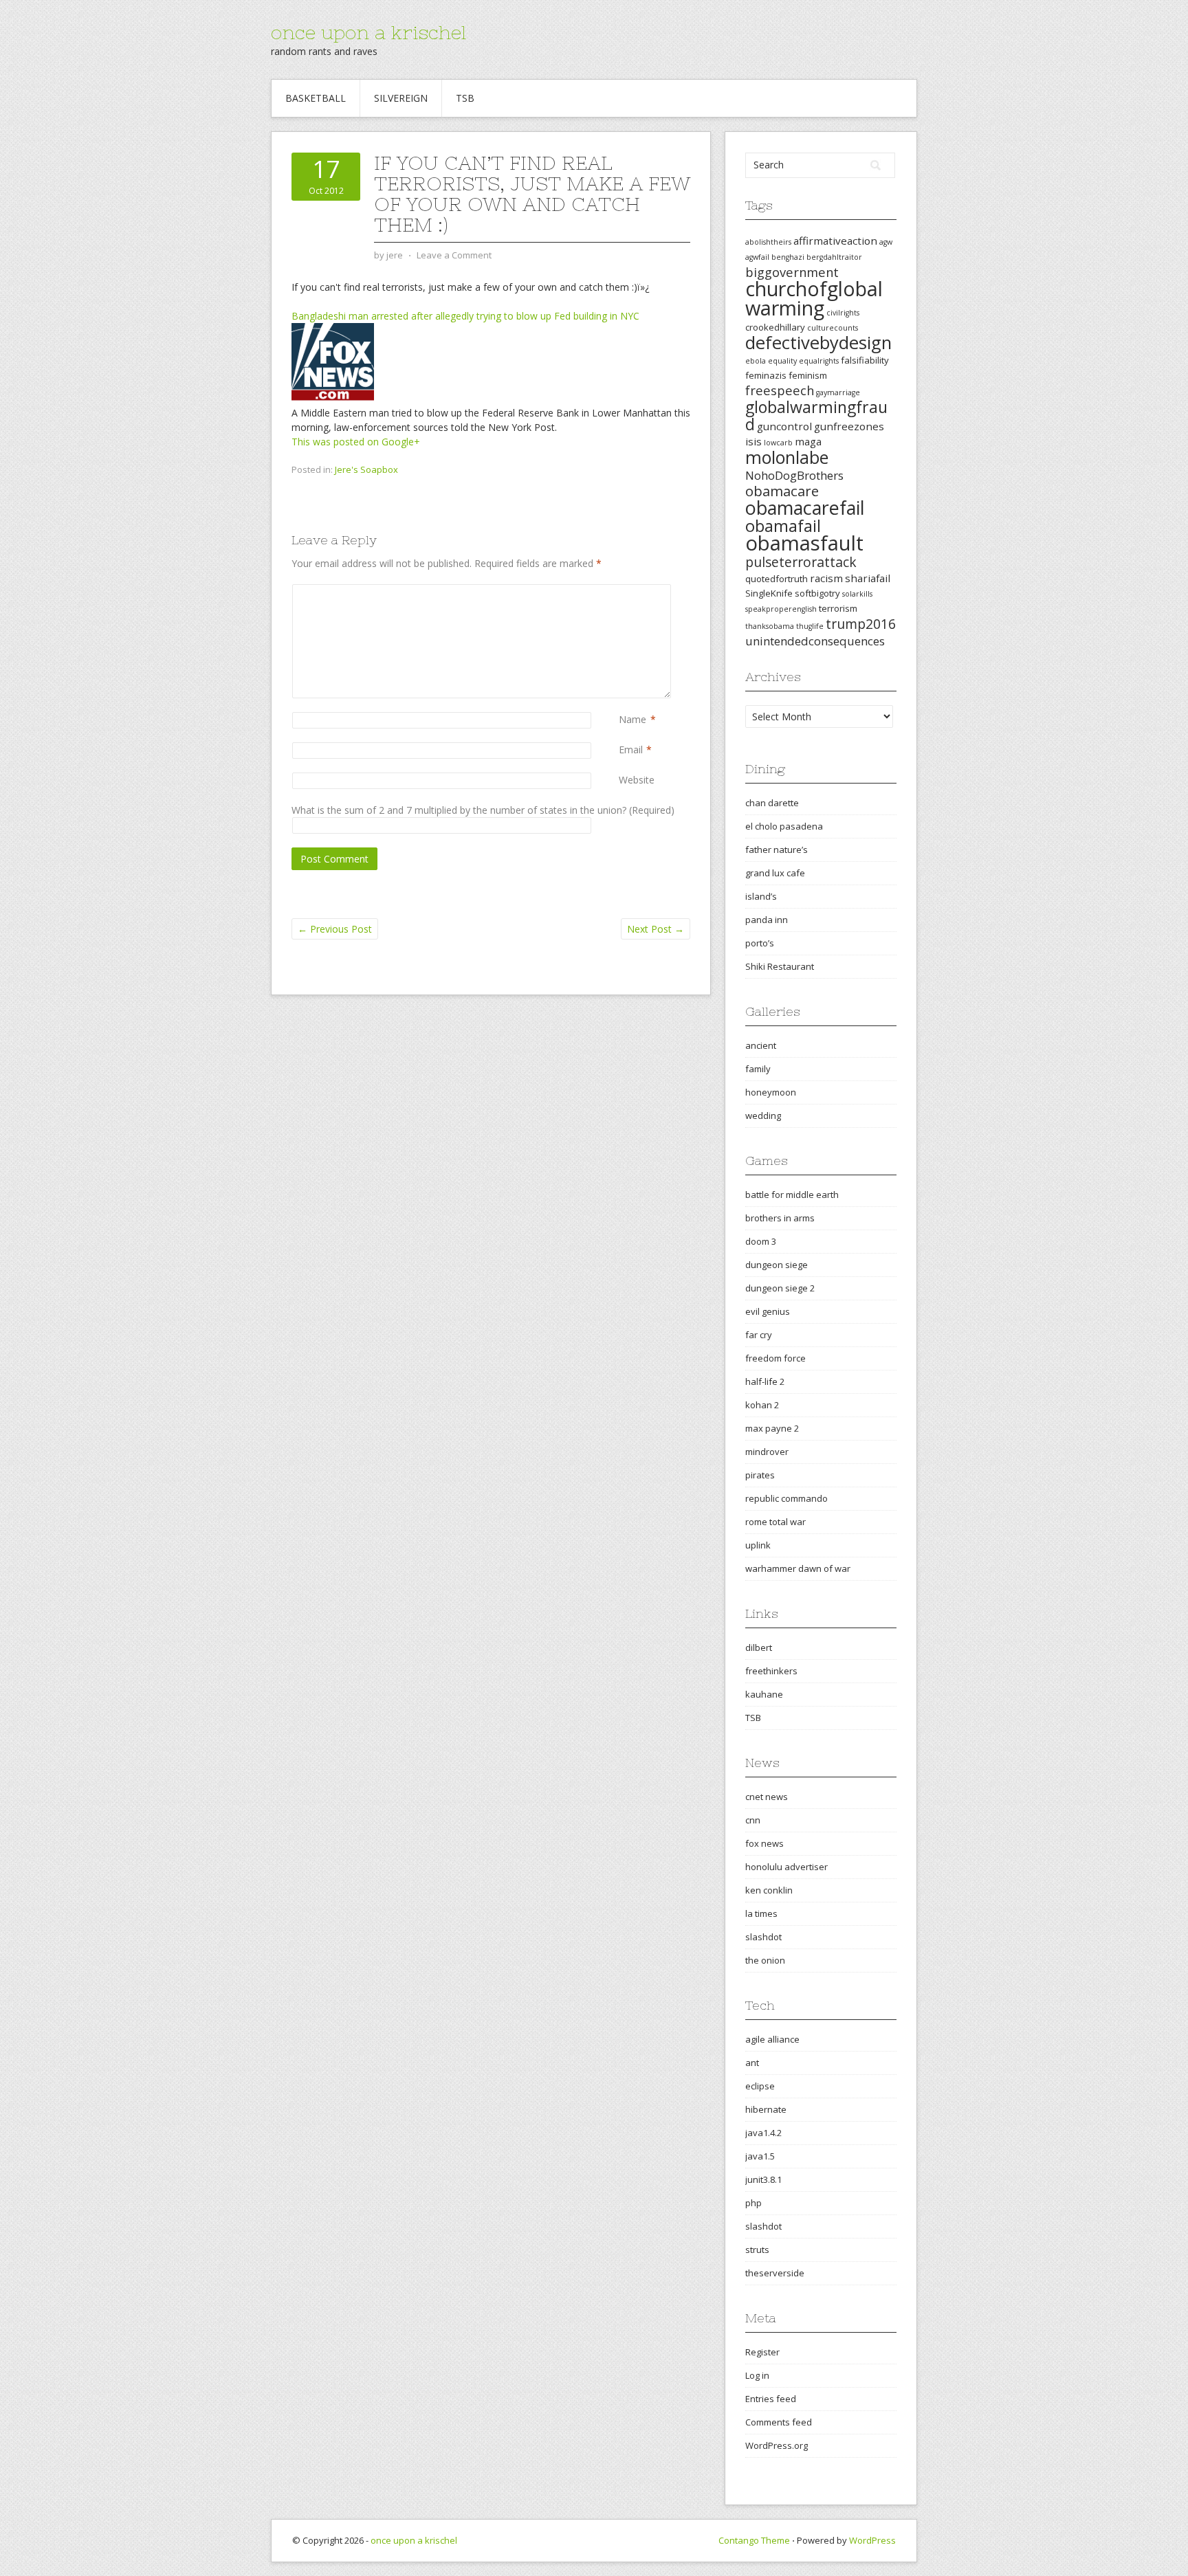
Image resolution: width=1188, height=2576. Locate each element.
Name (632, 719)
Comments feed (779, 2422)
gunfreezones (849, 426)
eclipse (760, 2086)
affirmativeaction (835, 241)
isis (753, 441)
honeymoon (771, 1092)
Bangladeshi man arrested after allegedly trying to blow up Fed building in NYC (465, 316)
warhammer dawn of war (798, 1568)
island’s (761, 896)
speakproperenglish (781, 609)
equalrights (819, 361)
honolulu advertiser (786, 1867)
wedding (763, 1115)
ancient (761, 1045)
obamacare (782, 491)
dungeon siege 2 (780, 1288)
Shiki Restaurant (780, 966)
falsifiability (865, 360)
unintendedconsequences (815, 641)
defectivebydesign (818, 343)
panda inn (767, 920)
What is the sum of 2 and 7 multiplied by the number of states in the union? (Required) (483, 810)
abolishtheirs (768, 242)
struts (757, 2250)
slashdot (763, 1937)
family (758, 1069)
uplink (758, 1545)
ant (752, 2063)
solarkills (857, 594)
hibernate (766, 2109)
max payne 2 (772, 1428)
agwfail (757, 257)
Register (762, 2352)
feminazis (766, 375)
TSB (465, 98)
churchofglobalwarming (814, 298)
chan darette (772, 803)
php (753, 2203)
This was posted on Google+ (356, 442)
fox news (764, 1843)
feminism (808, 375)
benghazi (788, 257)
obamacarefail (805, 508)
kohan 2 (762, 1405)
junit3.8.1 (763, 2179)
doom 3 (761, 1241)
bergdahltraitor (834, 257)
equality (782, 361)
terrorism (838, 608)
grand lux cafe (775, 873)
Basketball (316, 98)
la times (761, 1913)
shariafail (868, 578)
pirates (760, 1475)
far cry (759, 1335)
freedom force (775, 1358)
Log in (757, 2375)
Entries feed (771, 2399)
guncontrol (784, 426)
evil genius (768, 1311)
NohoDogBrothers (794, 475)
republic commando (786, 1498)
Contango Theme (754, 2540)
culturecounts (833, 328)
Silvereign (401, 98)
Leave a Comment (454, 255)
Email (631, 750)
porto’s (760, 943)
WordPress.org (777, 2445)
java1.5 (760, 2156)
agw (886, 242)
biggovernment (792, 272)
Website (637, 780)
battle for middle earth (792, 1195)
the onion (765, 1960)
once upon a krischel (368, 32)
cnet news (767, 1797)
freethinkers (771, 1671)
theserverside (775, 2273)
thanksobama (770, 626)
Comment (621, 591)
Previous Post (335, 929)
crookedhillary (775, 327)
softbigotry (817, 593)
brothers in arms (780, 1218)
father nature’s (777, 850)
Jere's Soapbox (366, 469)
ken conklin (769, 1890)
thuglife (810, 626)
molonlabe (787, 457)
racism (826, 578)
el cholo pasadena (784, 826)
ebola (756, 361)
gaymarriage (838, 392)
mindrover (767, 1452)
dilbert (759, 1647)
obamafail (783, 526)
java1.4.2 (763, 2133)
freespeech (780, 390)
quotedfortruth (777, 579)
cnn (753, 1820)
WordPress (872, 2540)
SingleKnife (769, 593)
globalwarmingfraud (816, 415)
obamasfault (804, 543)
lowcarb (778, 443)
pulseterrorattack (801, 562)
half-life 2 (765, 1381)
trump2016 (861, 624)
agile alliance (772, 2039)
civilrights (843, 313)
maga (808, 441)
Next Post (656, 929)
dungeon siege (777, 1265)
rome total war (775, 1522)
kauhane (764, 1694)
